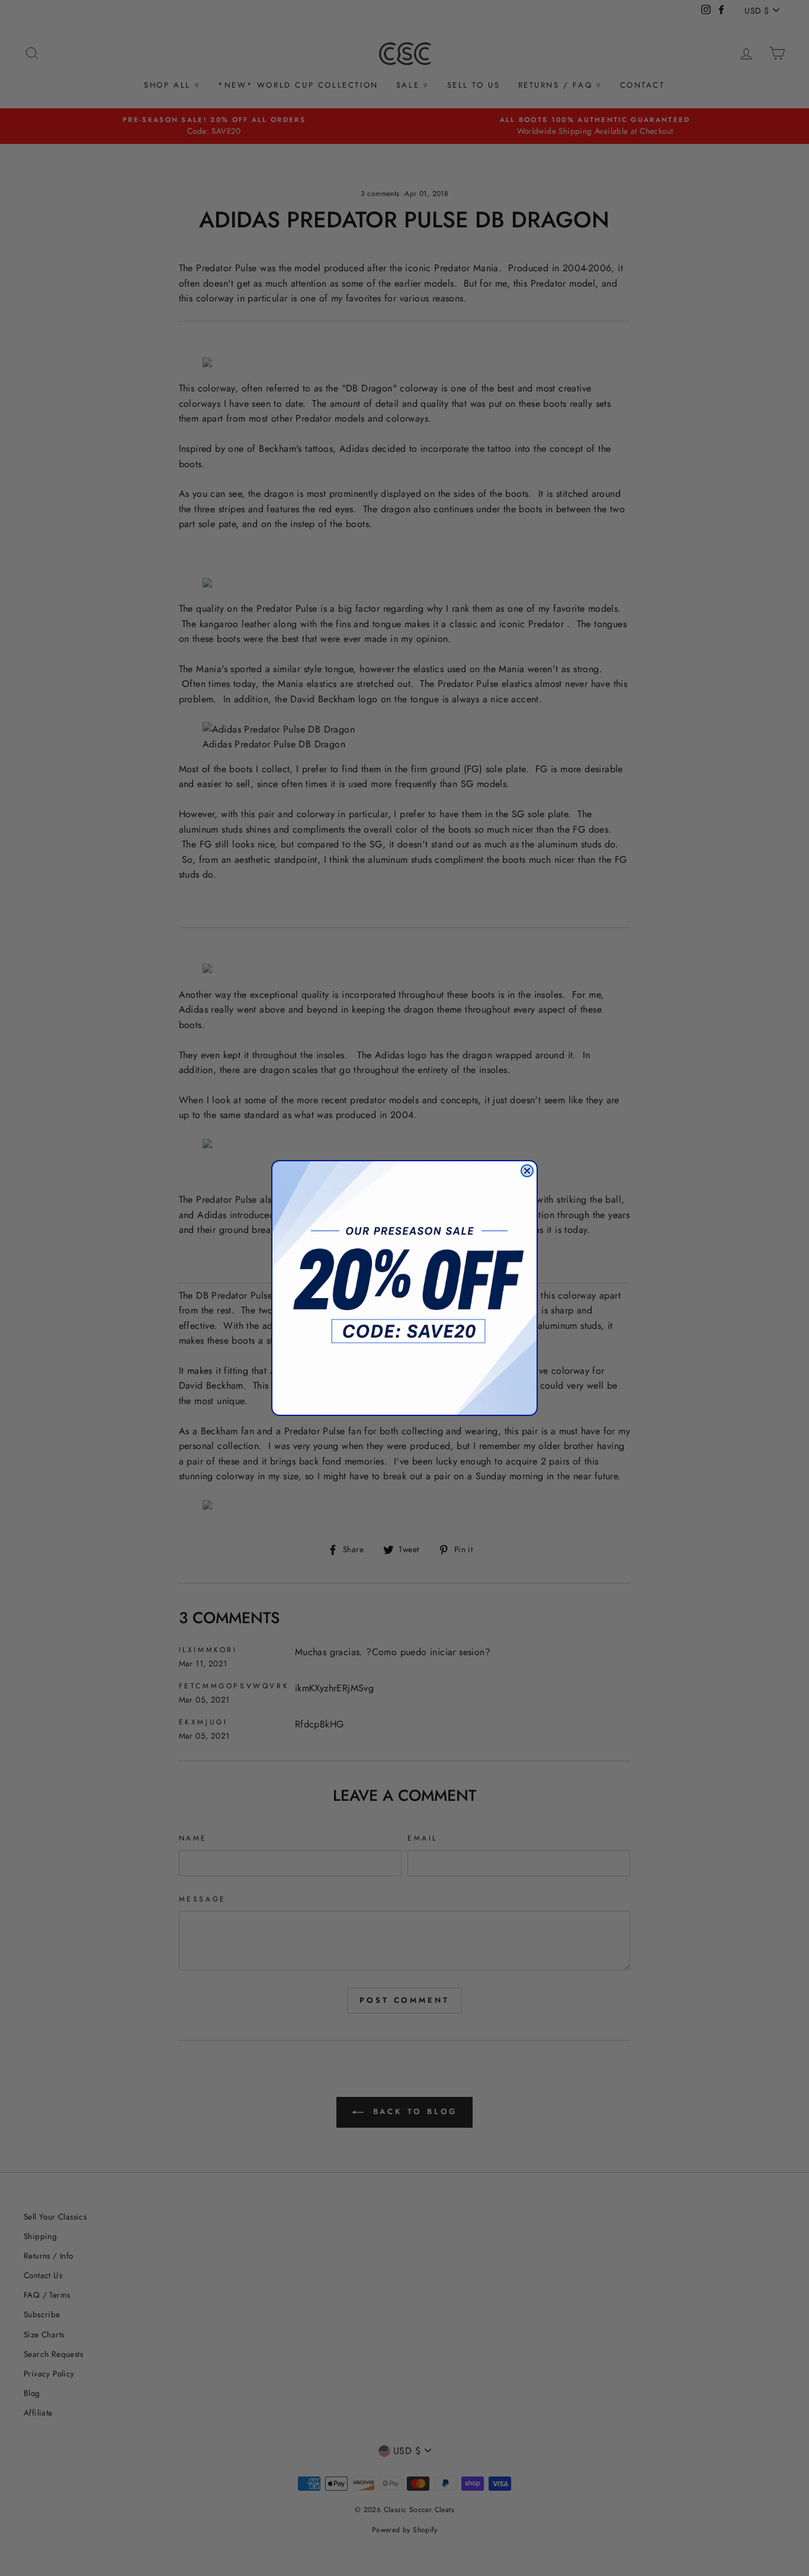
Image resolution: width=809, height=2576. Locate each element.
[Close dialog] (527, 1171)
